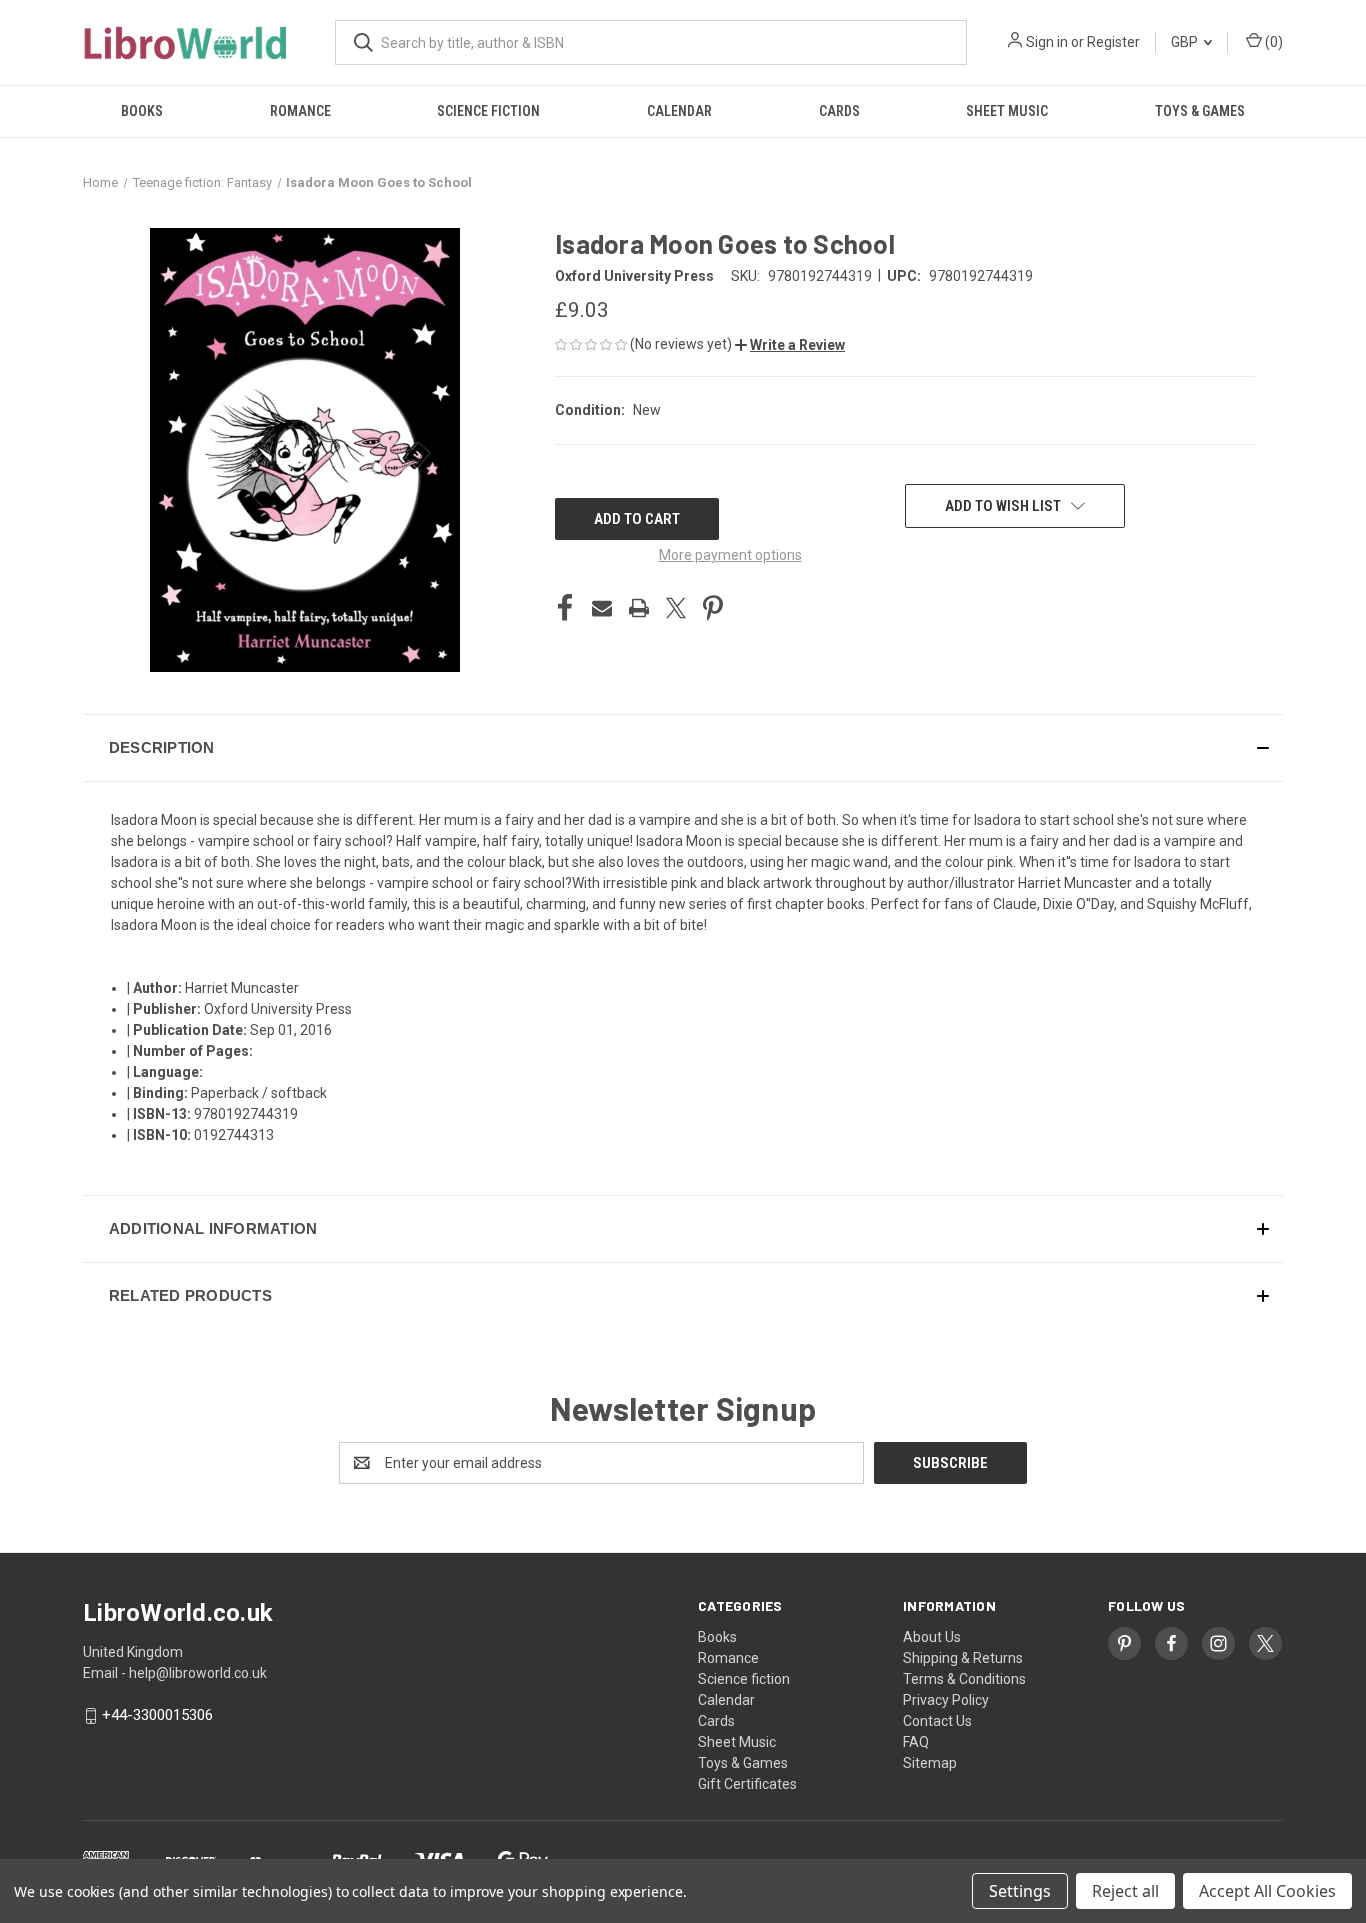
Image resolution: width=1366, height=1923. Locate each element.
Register (1113, 42)
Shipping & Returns (963, 1658)
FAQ (916, 1742)
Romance (300, 111)
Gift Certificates (747, 1784)
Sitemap (930, 1763)
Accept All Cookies (1267, 1891)
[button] (790, 345)
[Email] (602, 608)
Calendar (679, 111)
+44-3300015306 (157, 1716)
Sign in (1047, 42)
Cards (839, 111)
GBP (1186, 42)
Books (142, 111)
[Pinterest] (713, 608)
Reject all (1125, 1891)
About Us (932, 1637)
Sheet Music (1007, 111)
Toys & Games (1200, 111)
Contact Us (937, 1721)
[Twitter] (676, 608)
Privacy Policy (946, 1700)
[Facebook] (565, 608)
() (1272, 42)
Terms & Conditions (964, 1679)
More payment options (730, 555)
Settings (1020, 1891)
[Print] (639, 608)
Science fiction (488, 111)
